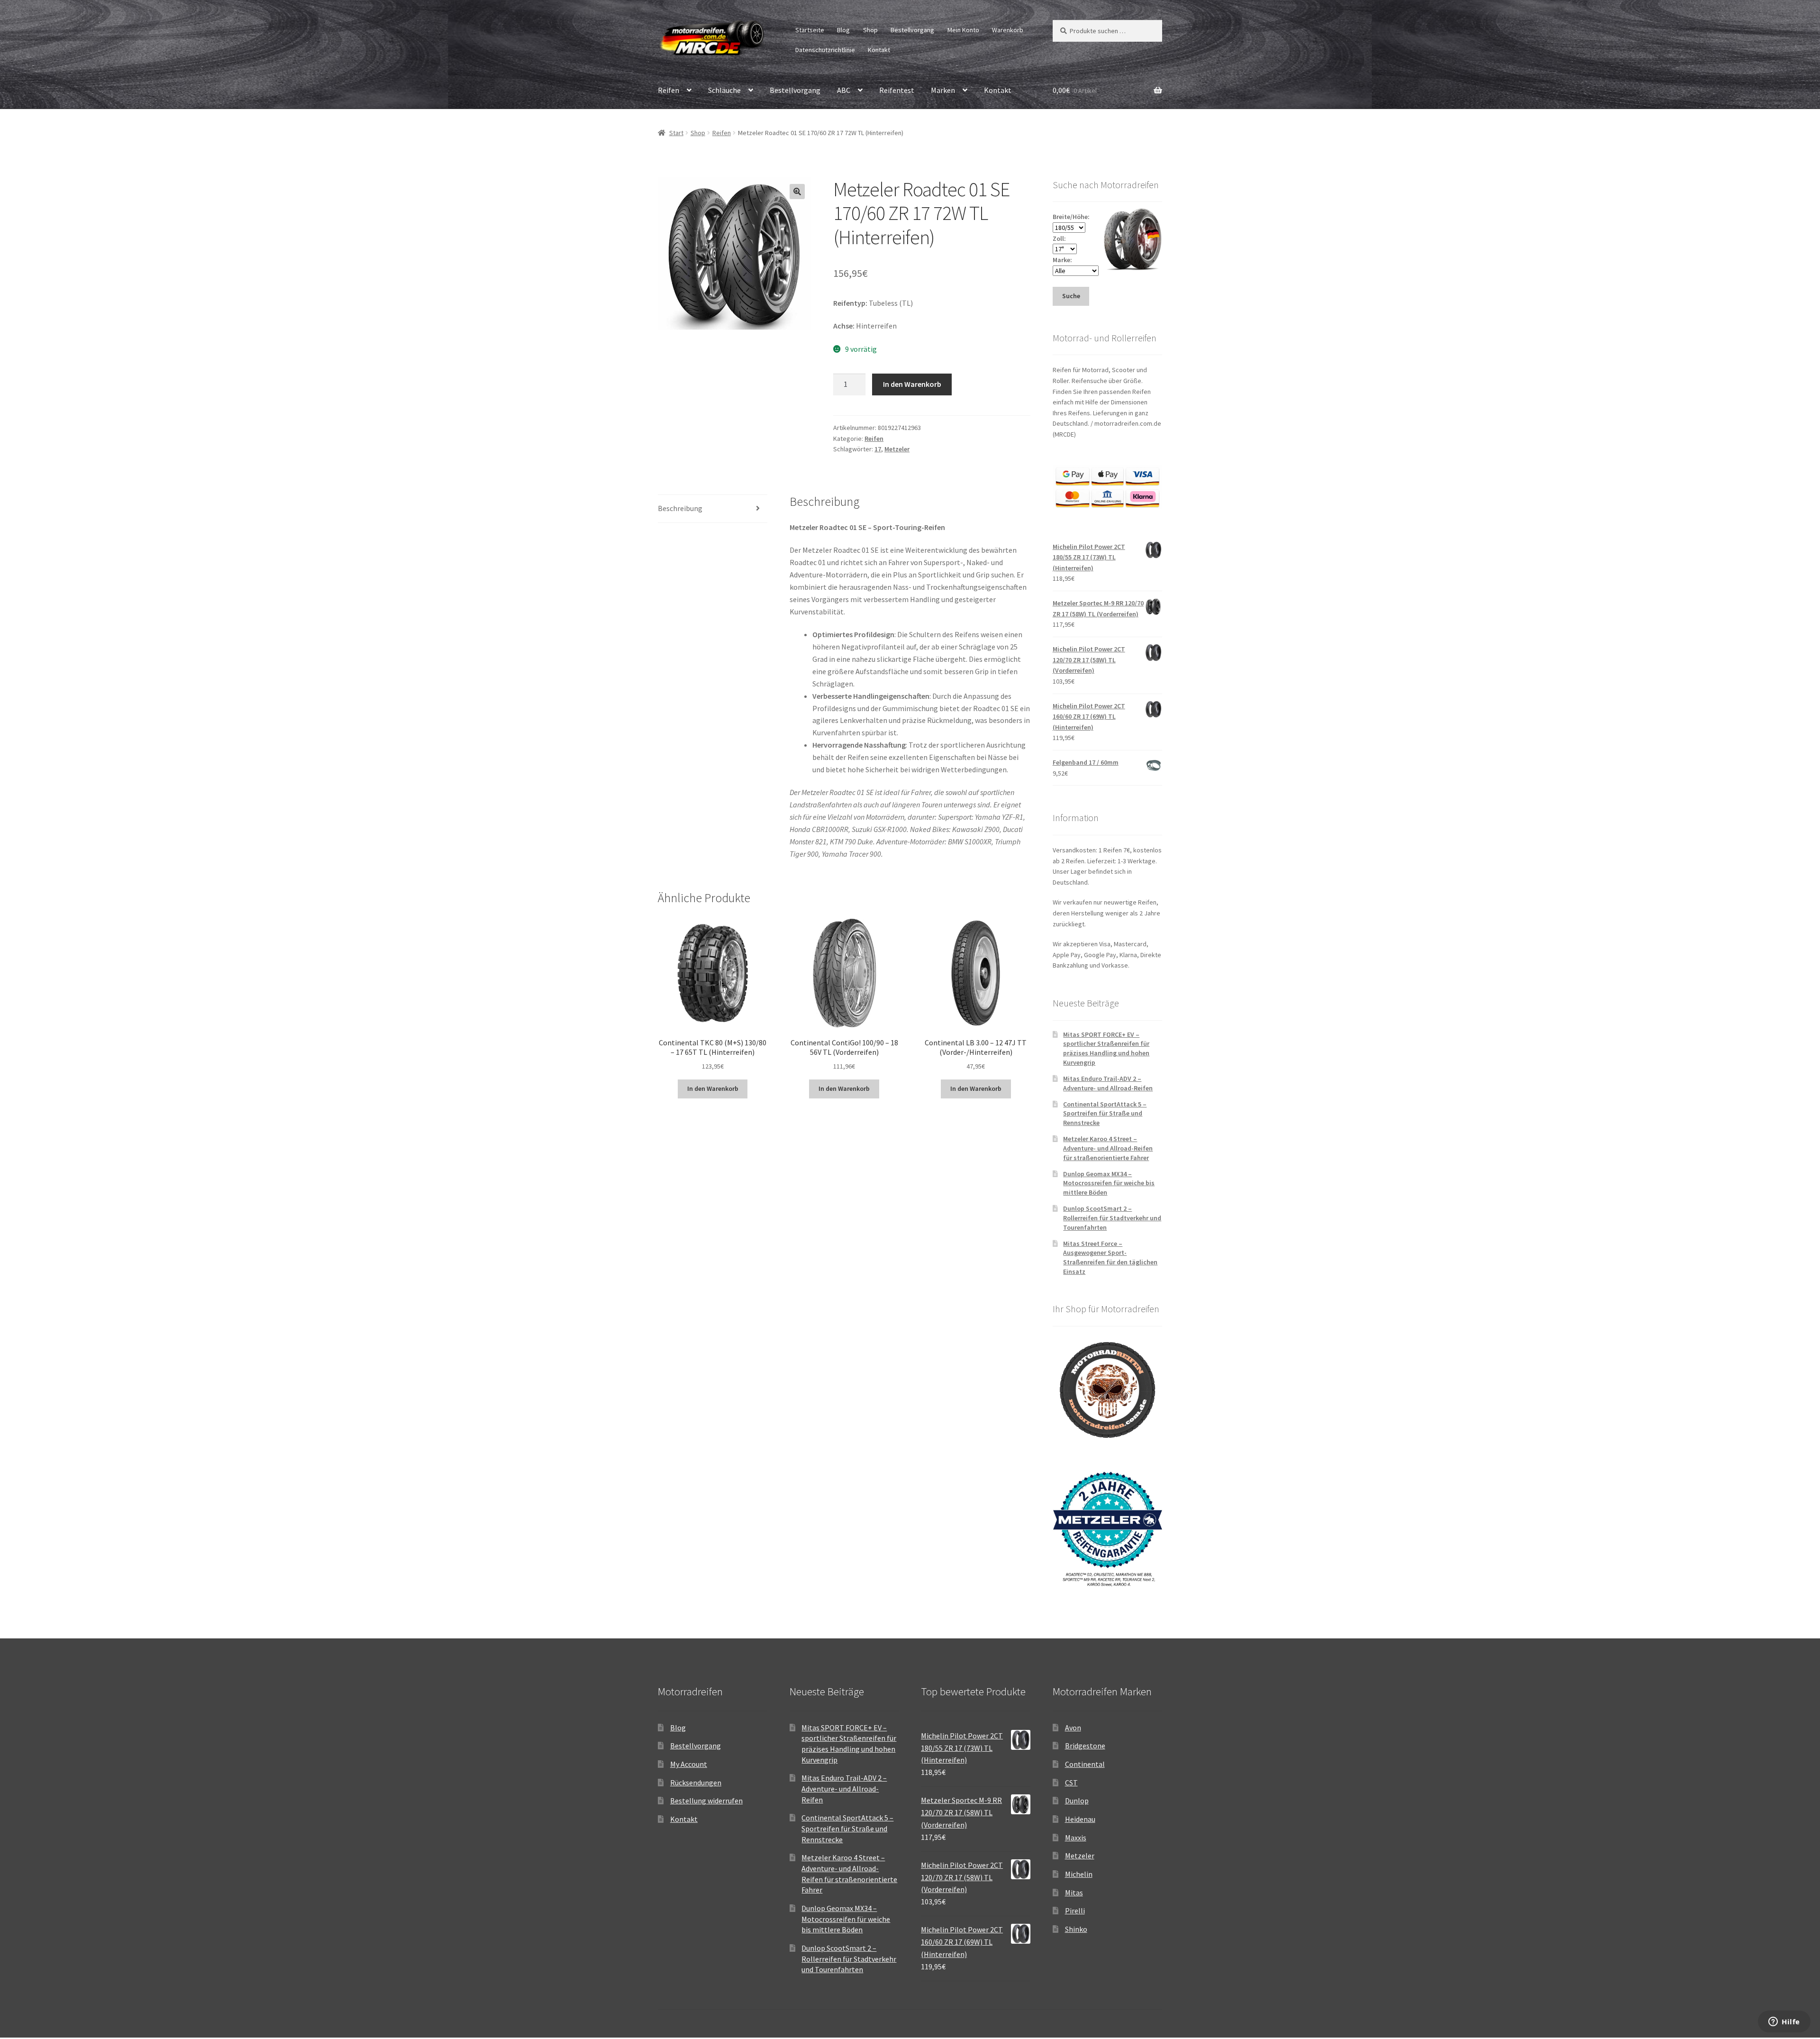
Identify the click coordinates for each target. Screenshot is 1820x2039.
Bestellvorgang (912, 30)
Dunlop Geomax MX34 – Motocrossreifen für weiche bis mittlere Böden (1109, 1183)
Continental (1085, 1764)
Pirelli (1075, 1911)
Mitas (1074, 1893)
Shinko (1076, 1929)
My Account (689, 1764)
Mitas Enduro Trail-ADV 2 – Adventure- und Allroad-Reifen (1108, 1083)
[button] (797, 192)
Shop (870, 30)
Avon (1073, 1728)
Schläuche (724, 90)
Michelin (1079, 1874)
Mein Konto (963, 30)
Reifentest (897, 90)
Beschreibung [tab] (680, 508)
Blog (843, 30)
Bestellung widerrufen (706, 1801)
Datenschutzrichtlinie (825, 50)
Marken (943, 90)
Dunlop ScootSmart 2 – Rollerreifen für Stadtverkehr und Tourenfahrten (1112, 1218)
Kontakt (879, 50)
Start (676, 133)
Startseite (810, 30)
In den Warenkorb (912, 384)
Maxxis (1076, 1838)
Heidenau (1080, 1819)
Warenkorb (1008, 30)
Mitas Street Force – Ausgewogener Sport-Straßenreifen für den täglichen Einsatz (1110, 1257)
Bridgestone (1085, 1746)
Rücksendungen (696, 1783)
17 (878, 449)
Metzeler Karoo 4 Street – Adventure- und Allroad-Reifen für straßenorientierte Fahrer (1108, 1148)
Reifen (669, 90)
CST (1071, 1783)
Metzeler (897, 449)
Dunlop (1077, 1801)
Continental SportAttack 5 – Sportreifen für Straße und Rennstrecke (1105, 1114)
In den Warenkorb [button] (713, 1088)
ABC (844, 90)
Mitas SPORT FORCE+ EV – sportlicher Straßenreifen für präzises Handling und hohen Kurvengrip (1106, 1048)
